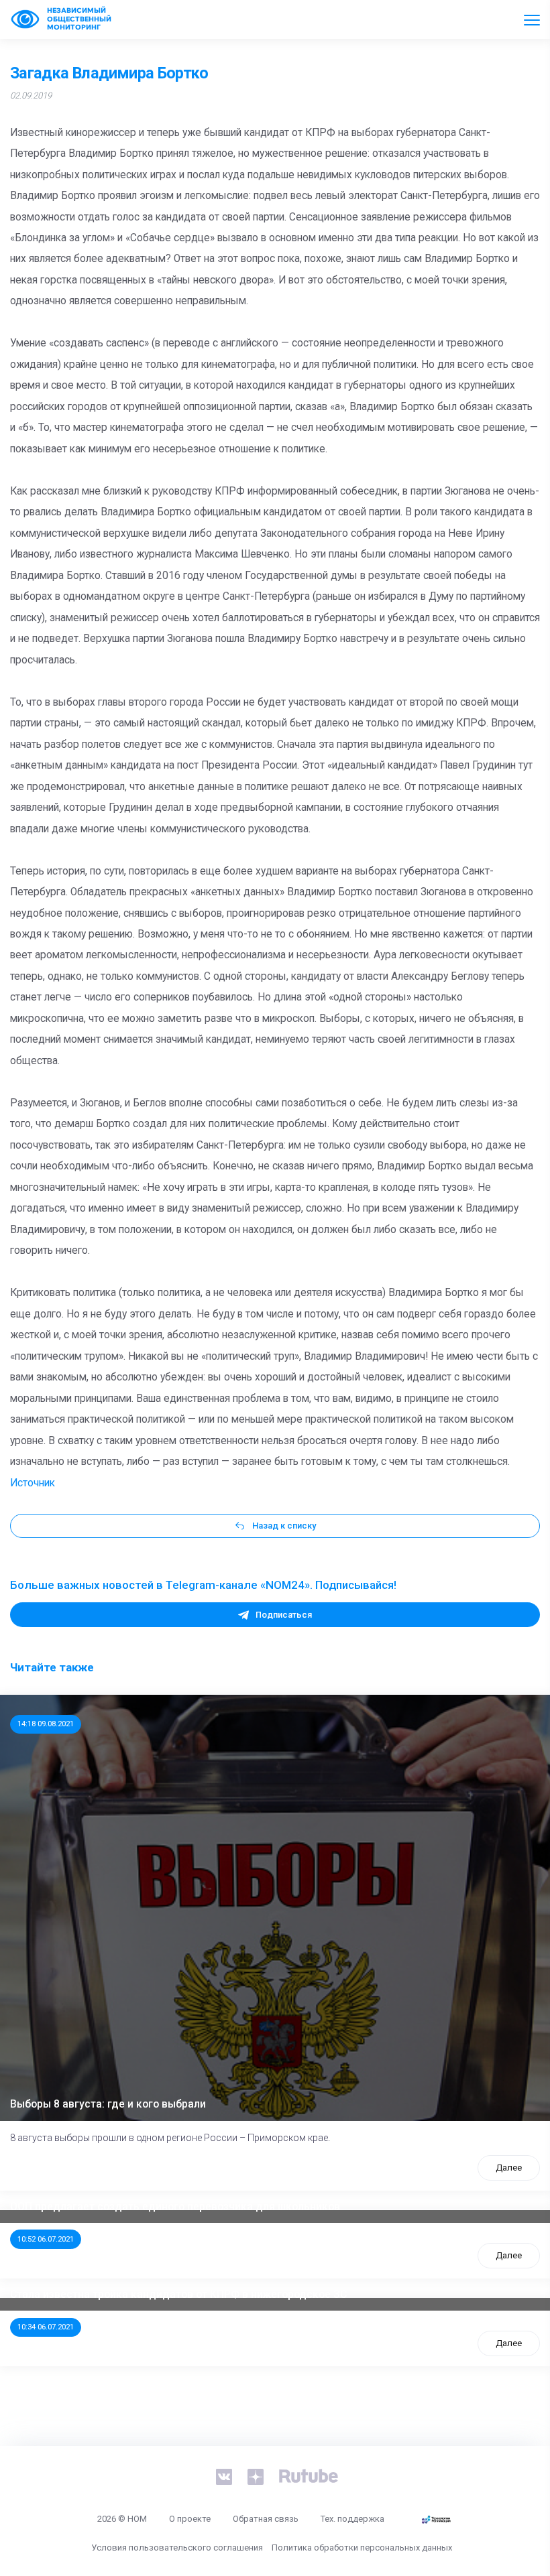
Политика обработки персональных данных (362, 2548)
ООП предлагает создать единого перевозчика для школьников (175, 2207)
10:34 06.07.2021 (46, 2327)
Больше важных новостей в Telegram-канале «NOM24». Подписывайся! (203, 1585)
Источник (33, 1483)
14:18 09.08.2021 (46, 1724)
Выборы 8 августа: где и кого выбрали (108, 2104)
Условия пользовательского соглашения (177, 2548)
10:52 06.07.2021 (46, 2239)
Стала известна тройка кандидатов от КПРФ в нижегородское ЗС (178, 2295)
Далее (509, 2168)
